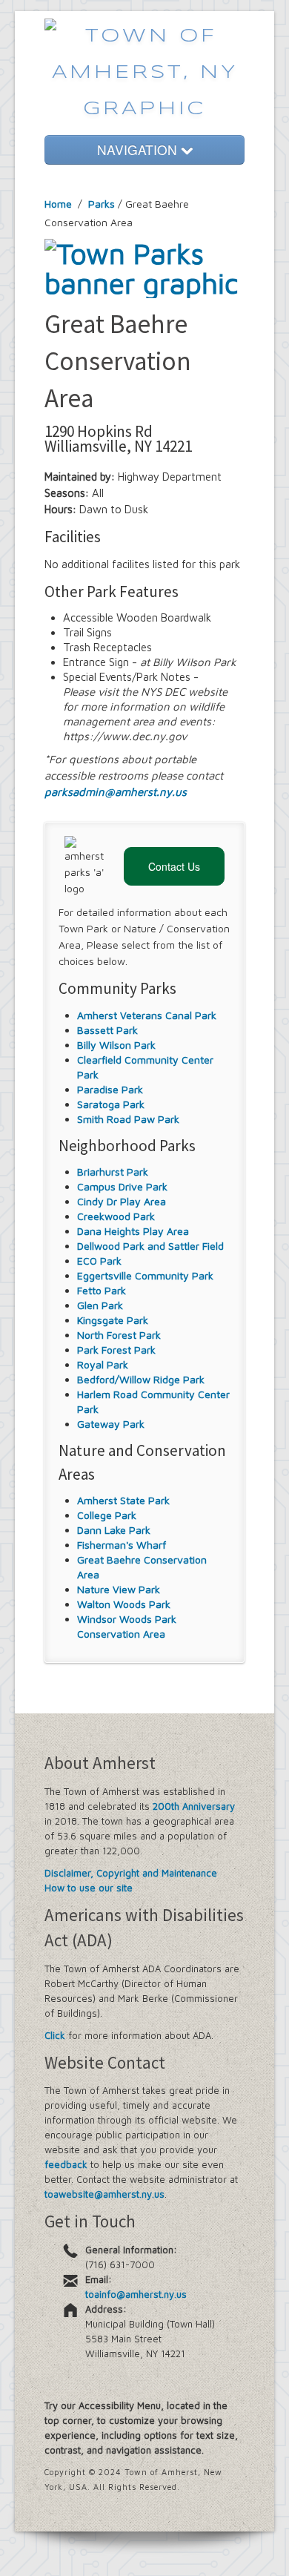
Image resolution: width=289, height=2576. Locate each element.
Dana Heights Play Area (133, 1231)
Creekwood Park (116, 1216)
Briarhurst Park (113, 1172)
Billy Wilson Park (116, 1045)
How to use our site (89, 1888)
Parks (102, 204)
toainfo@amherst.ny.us (136, 2294)
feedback (66, 2164)
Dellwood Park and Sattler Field (150, 1246)
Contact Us (174, 866)
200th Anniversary (194, 1806)
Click (55, 2035)
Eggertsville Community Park (145, 1275)
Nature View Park (119, 1589)
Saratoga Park (111, 1104)
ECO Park (99, 1261)
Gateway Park (111, 1424)
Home (58, 204)
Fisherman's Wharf (122, 1545)
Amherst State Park (123, 1500)
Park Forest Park (116, 1350)
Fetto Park (102, 1290)
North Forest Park (119, 1335)
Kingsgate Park (113, 1320)
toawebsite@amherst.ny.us (104, 2194)
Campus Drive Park (122, 1186)
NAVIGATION (139, 149)
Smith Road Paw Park (128, 1119)
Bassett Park (107, 1030)
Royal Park (103, 1364)
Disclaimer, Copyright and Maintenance (131, 1873)
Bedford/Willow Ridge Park (141, 1379)
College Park (107, 1515)
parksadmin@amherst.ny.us (116, 792)
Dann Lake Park (114, 1530)
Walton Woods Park (124, 1604)
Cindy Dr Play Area (122, 1201)
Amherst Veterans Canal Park (147, 1015)
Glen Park (100, 1305)
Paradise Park (110, 1089)
